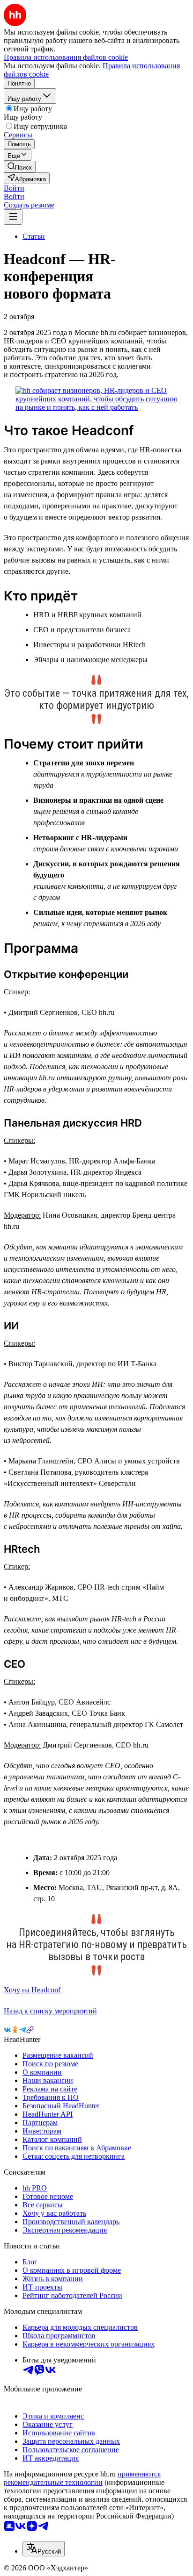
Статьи (34, 236)
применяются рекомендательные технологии (82, 2478)
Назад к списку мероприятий (50, 2011)
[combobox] (44, 2549)
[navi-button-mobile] (13, 217)
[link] (20, 167)
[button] (14, 188)
